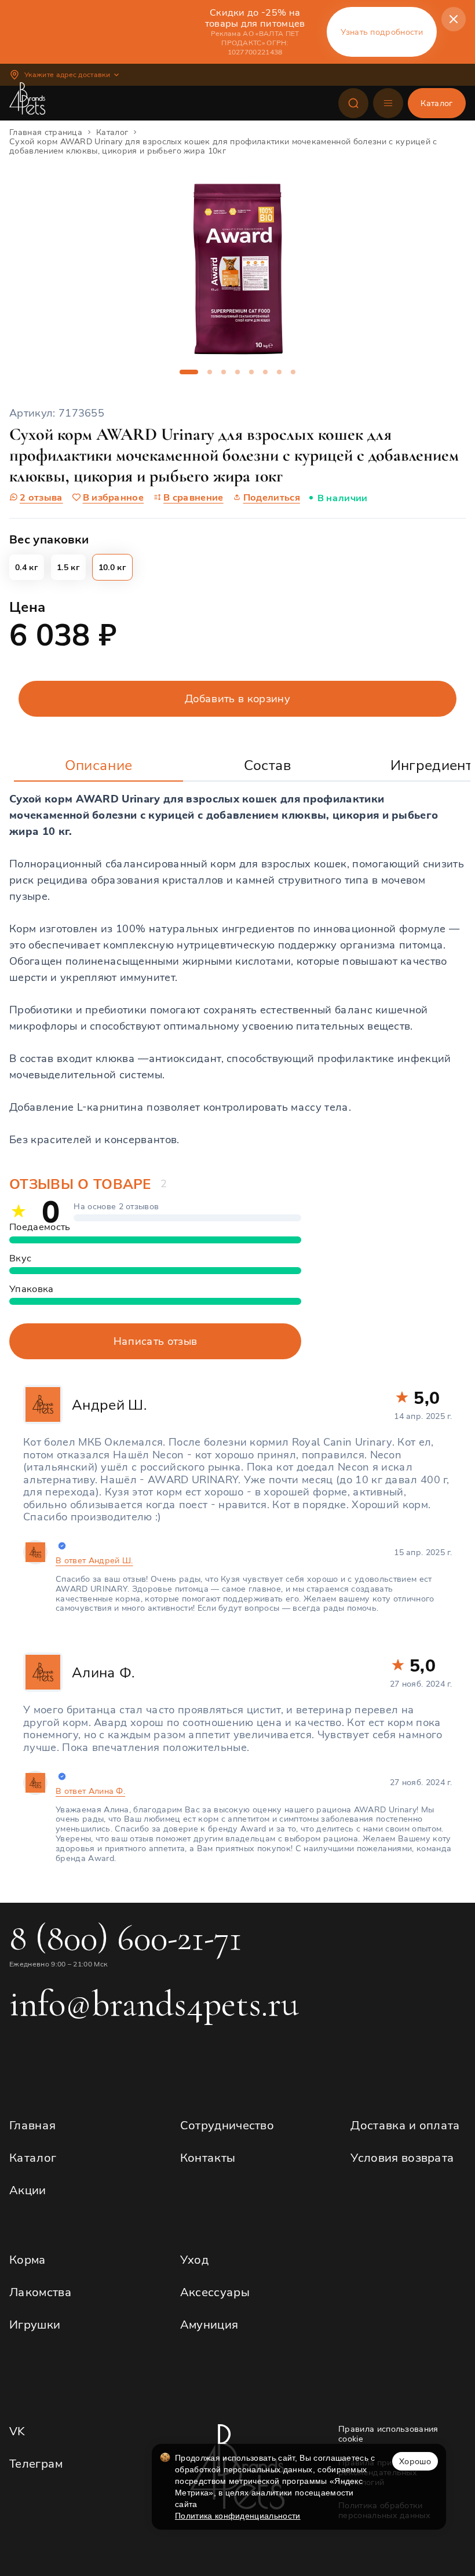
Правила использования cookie (388, 2434)
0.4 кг (27, 567)
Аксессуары (215, 2292)
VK (17, 2431)
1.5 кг (68, 567)
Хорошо (415, 2461)
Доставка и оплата (405, 2125)
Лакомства (41, 2292)
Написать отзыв (155, 1341)
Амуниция (209, 2324)
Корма (28, 2259)
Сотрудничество (227, 2125)
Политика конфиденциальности (238, 2516)
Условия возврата (402, 2157)
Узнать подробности (382, 32)
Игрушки (35, 2324)
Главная (32, 2125)
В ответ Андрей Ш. (94, 1561)
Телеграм (36, 2463)
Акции (28, 2190)
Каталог (33, 2157)
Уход (194, 2259)
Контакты (208, 2157)
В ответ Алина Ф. (90, 1791)
